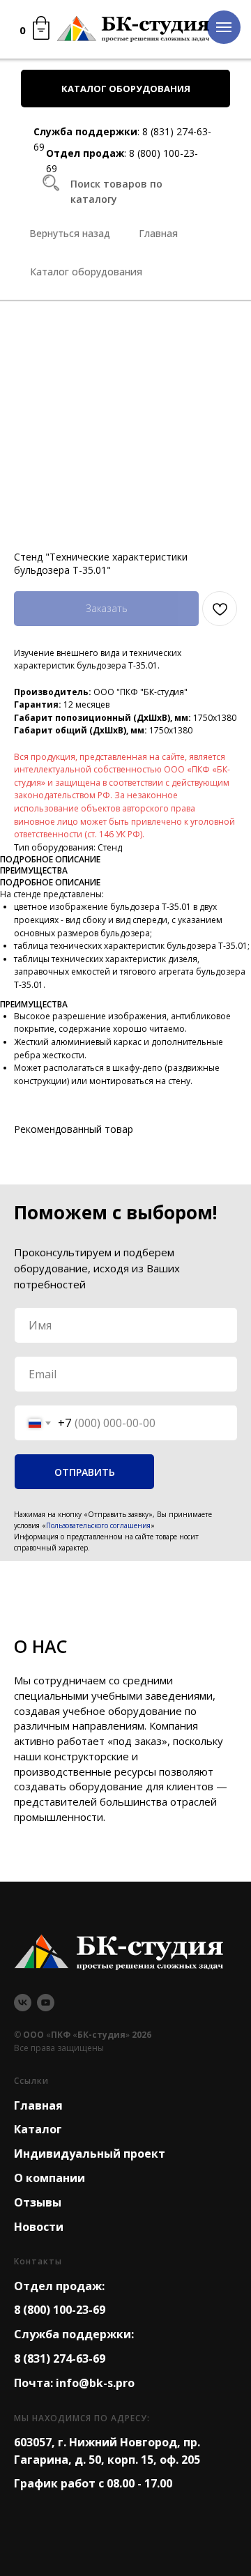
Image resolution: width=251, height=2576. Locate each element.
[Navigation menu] (224, 27)
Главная (38, 2105)
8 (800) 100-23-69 (60, 2310)
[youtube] (46, 2003)
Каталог (38, 2129)
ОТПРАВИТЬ (85, 1472)
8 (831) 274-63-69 (60, 2358)
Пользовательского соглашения (98, 1525)
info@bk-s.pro (95, 2383)
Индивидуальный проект (90, 2154)
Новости (39, 2227)
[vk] (23, 2003)
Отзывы (38, 2202)
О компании (50, 2178)
